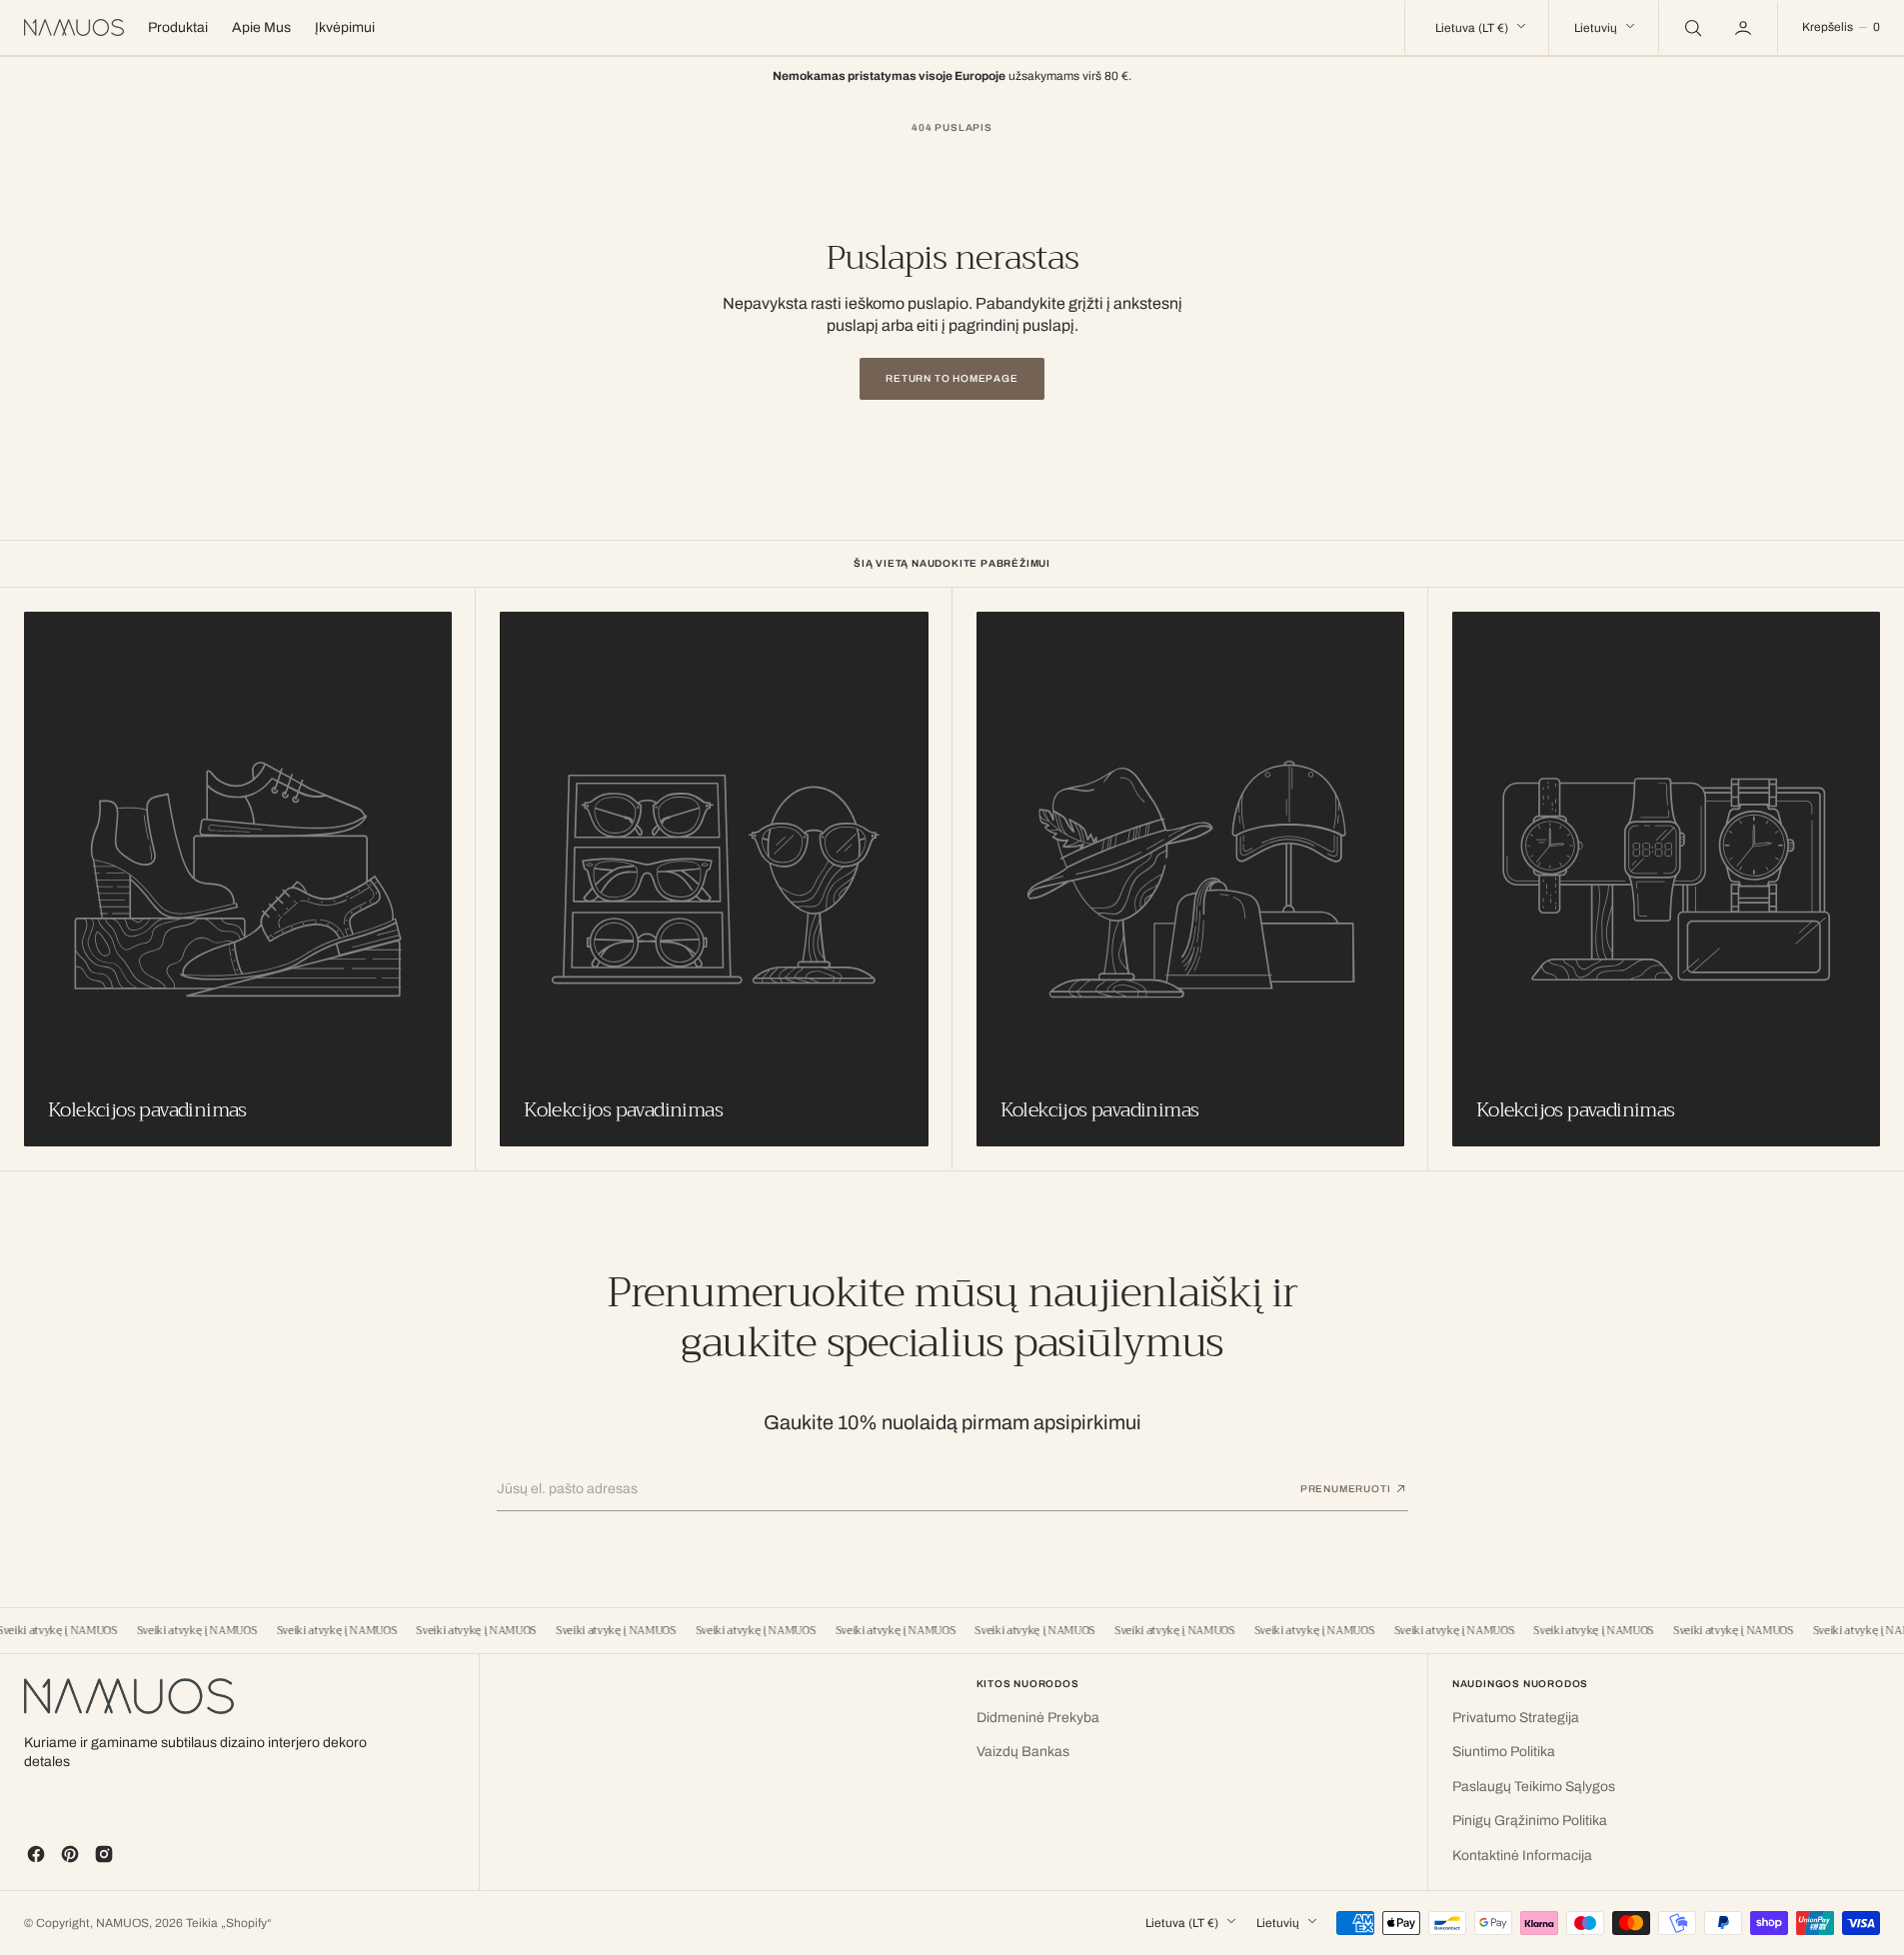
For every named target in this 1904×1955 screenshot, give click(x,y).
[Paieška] (1691, 27)
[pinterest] (70, 1854)
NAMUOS (122, 1923)
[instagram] (104, 1854)
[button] (1745, 27)
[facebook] (36, 1854)
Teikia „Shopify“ (229, 1923)
